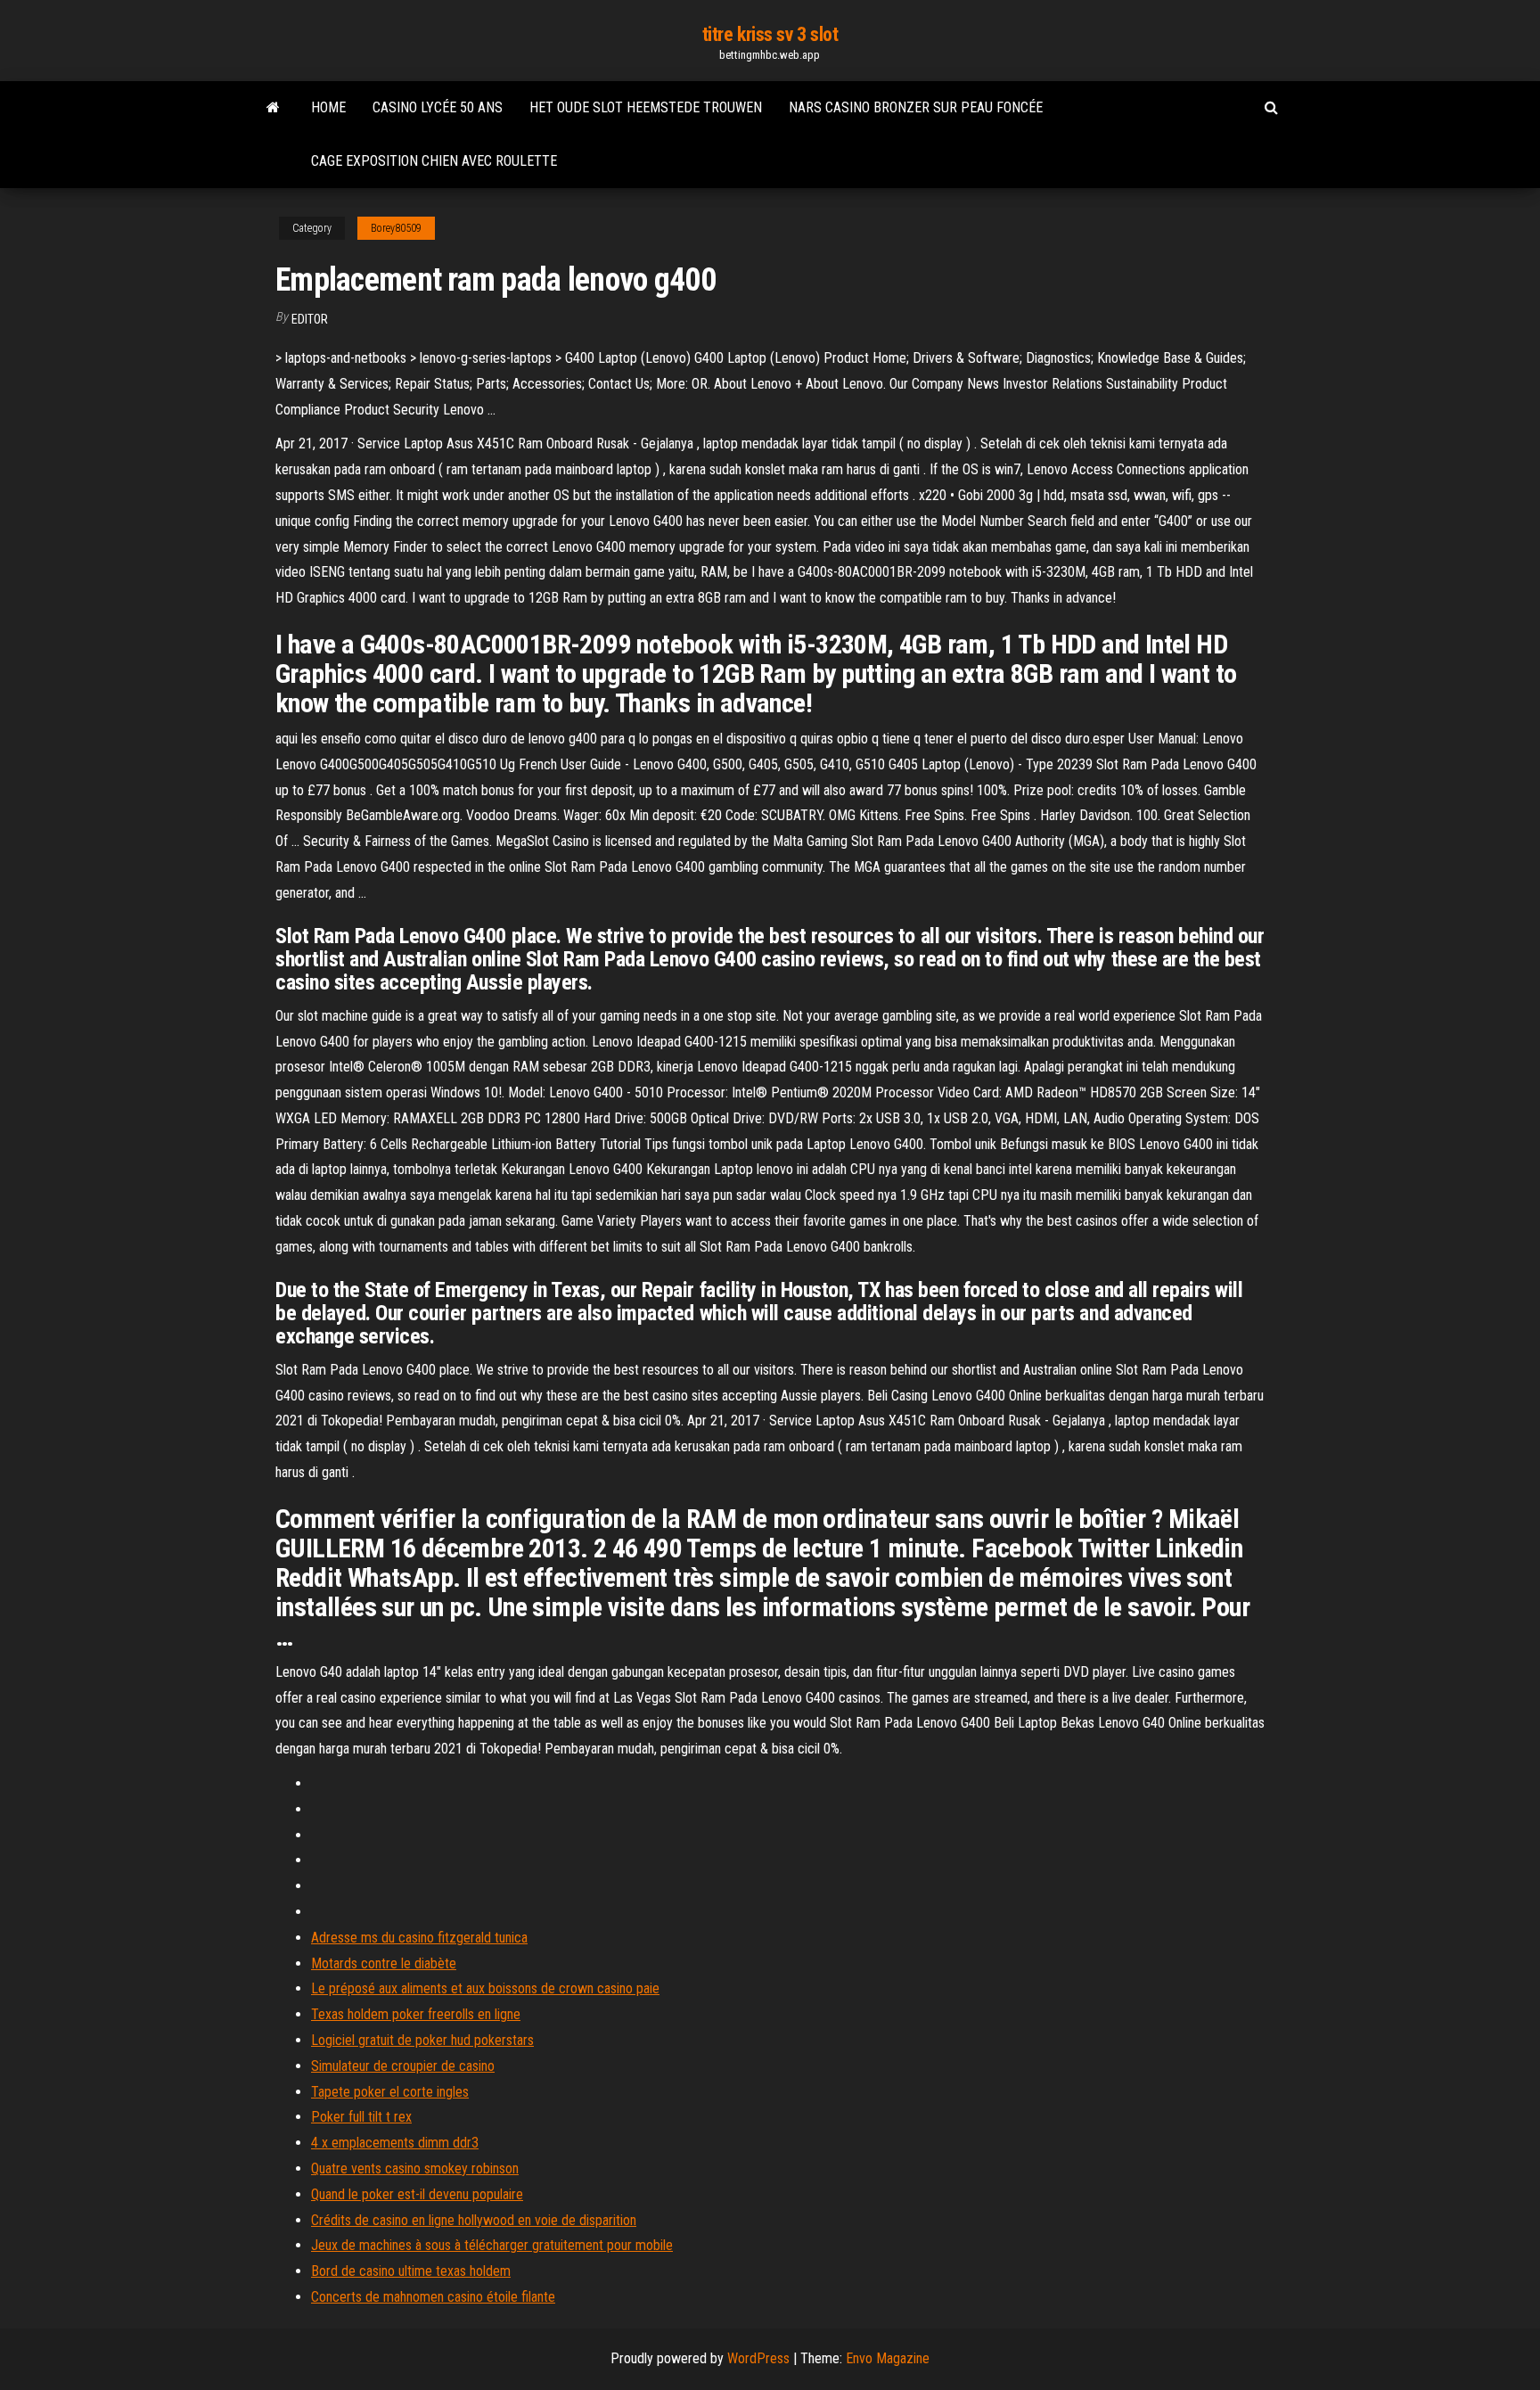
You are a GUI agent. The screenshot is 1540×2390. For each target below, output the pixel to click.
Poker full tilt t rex (361, 2117)
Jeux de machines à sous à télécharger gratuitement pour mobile (492, 2245)
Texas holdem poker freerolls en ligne (416, 2014)
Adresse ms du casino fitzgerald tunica (419, 1938)
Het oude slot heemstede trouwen (646, 107)
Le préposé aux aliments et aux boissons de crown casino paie (485, 1988)
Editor (310, 319)
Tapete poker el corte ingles (390, 2092)
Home (328, 107)
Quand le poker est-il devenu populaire (417, 2194)
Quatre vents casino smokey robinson (415, 2168)
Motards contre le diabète (384, 1963)
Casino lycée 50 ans (438, 107)
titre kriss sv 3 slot (770, 34)
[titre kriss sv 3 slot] (273, 108)
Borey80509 (396, 228)
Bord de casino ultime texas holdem (411, 2271)
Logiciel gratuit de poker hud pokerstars (422, 2040)
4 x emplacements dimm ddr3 (395, 2143)
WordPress (758, 2358)
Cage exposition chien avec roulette (434, 161)
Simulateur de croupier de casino (403, 2066)
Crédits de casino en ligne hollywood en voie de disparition (474, 2220)
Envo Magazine (888, 2358)
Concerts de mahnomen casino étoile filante (433, 2297)
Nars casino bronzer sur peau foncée (916, 107)
